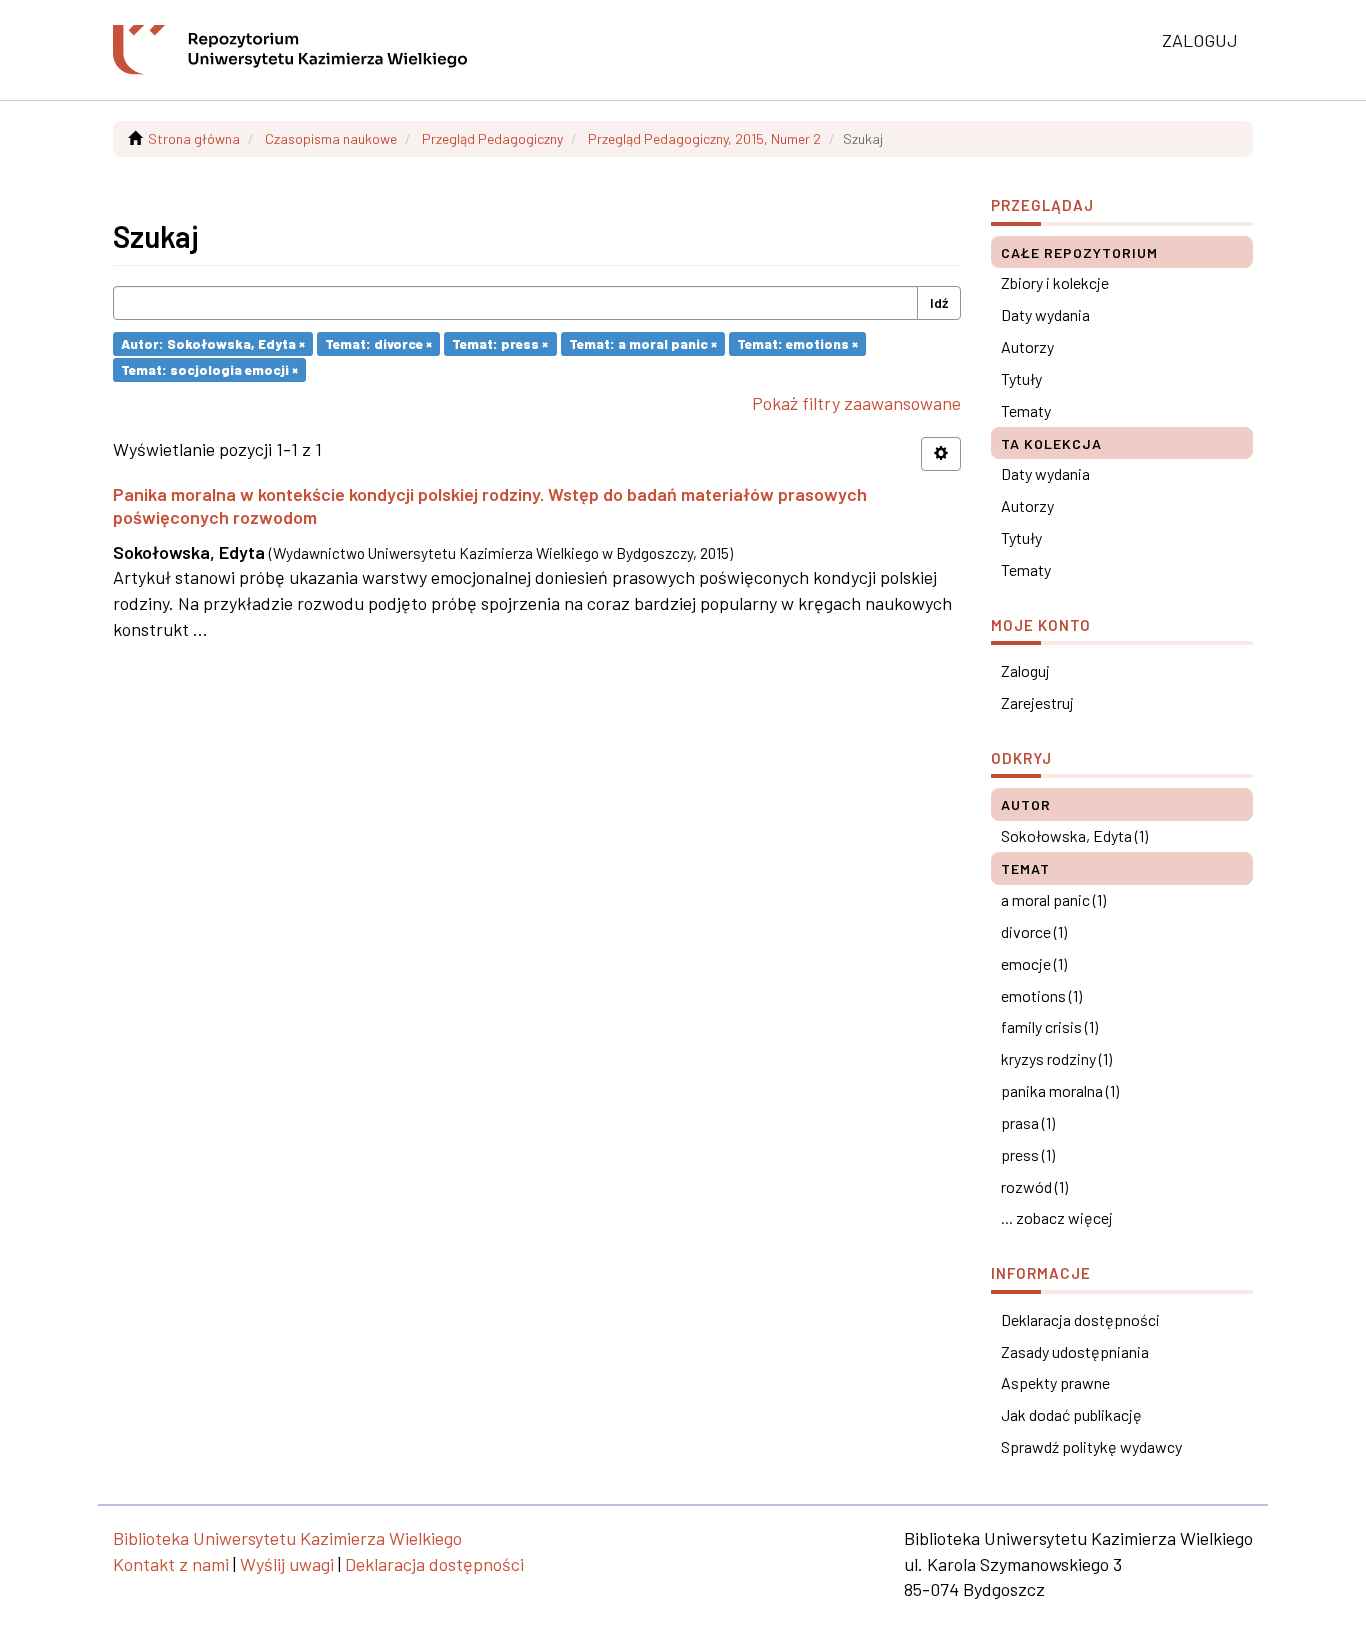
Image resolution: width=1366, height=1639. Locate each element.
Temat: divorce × (378, 343)
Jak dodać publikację (1071, 1414)
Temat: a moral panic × (643, 343)
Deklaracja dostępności (1080, 1319)
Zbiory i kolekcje (1055, 282)
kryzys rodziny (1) (1056, 1058)
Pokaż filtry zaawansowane (856, 403)
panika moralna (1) (1060, 1090)
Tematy (1026, 410)
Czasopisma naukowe (331, 138)
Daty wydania (1045, 314)
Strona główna (194, 138)
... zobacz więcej (1057, 1217)
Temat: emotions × (797, 343)
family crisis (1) (1049, 1026)
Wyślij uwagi (287, 1564)
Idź (939, 302)
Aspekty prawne (1055, 1382)
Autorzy (1027, 346)
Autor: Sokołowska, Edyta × (213, 343)
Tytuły (1021, 378)
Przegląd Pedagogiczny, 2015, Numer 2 (704, 138)
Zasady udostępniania (1075, 1351)
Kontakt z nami (171, 1564)
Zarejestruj (1037, 702)
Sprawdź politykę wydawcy (1091, 1446)
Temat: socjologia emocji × (209, 369)
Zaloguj (1025, 670)
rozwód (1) (1034, 1186)
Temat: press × (500, 343)
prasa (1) (1028, 1122)
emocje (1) (1034, 963)
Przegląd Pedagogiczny (492, 138)
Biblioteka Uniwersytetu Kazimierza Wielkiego (287, 1538)
